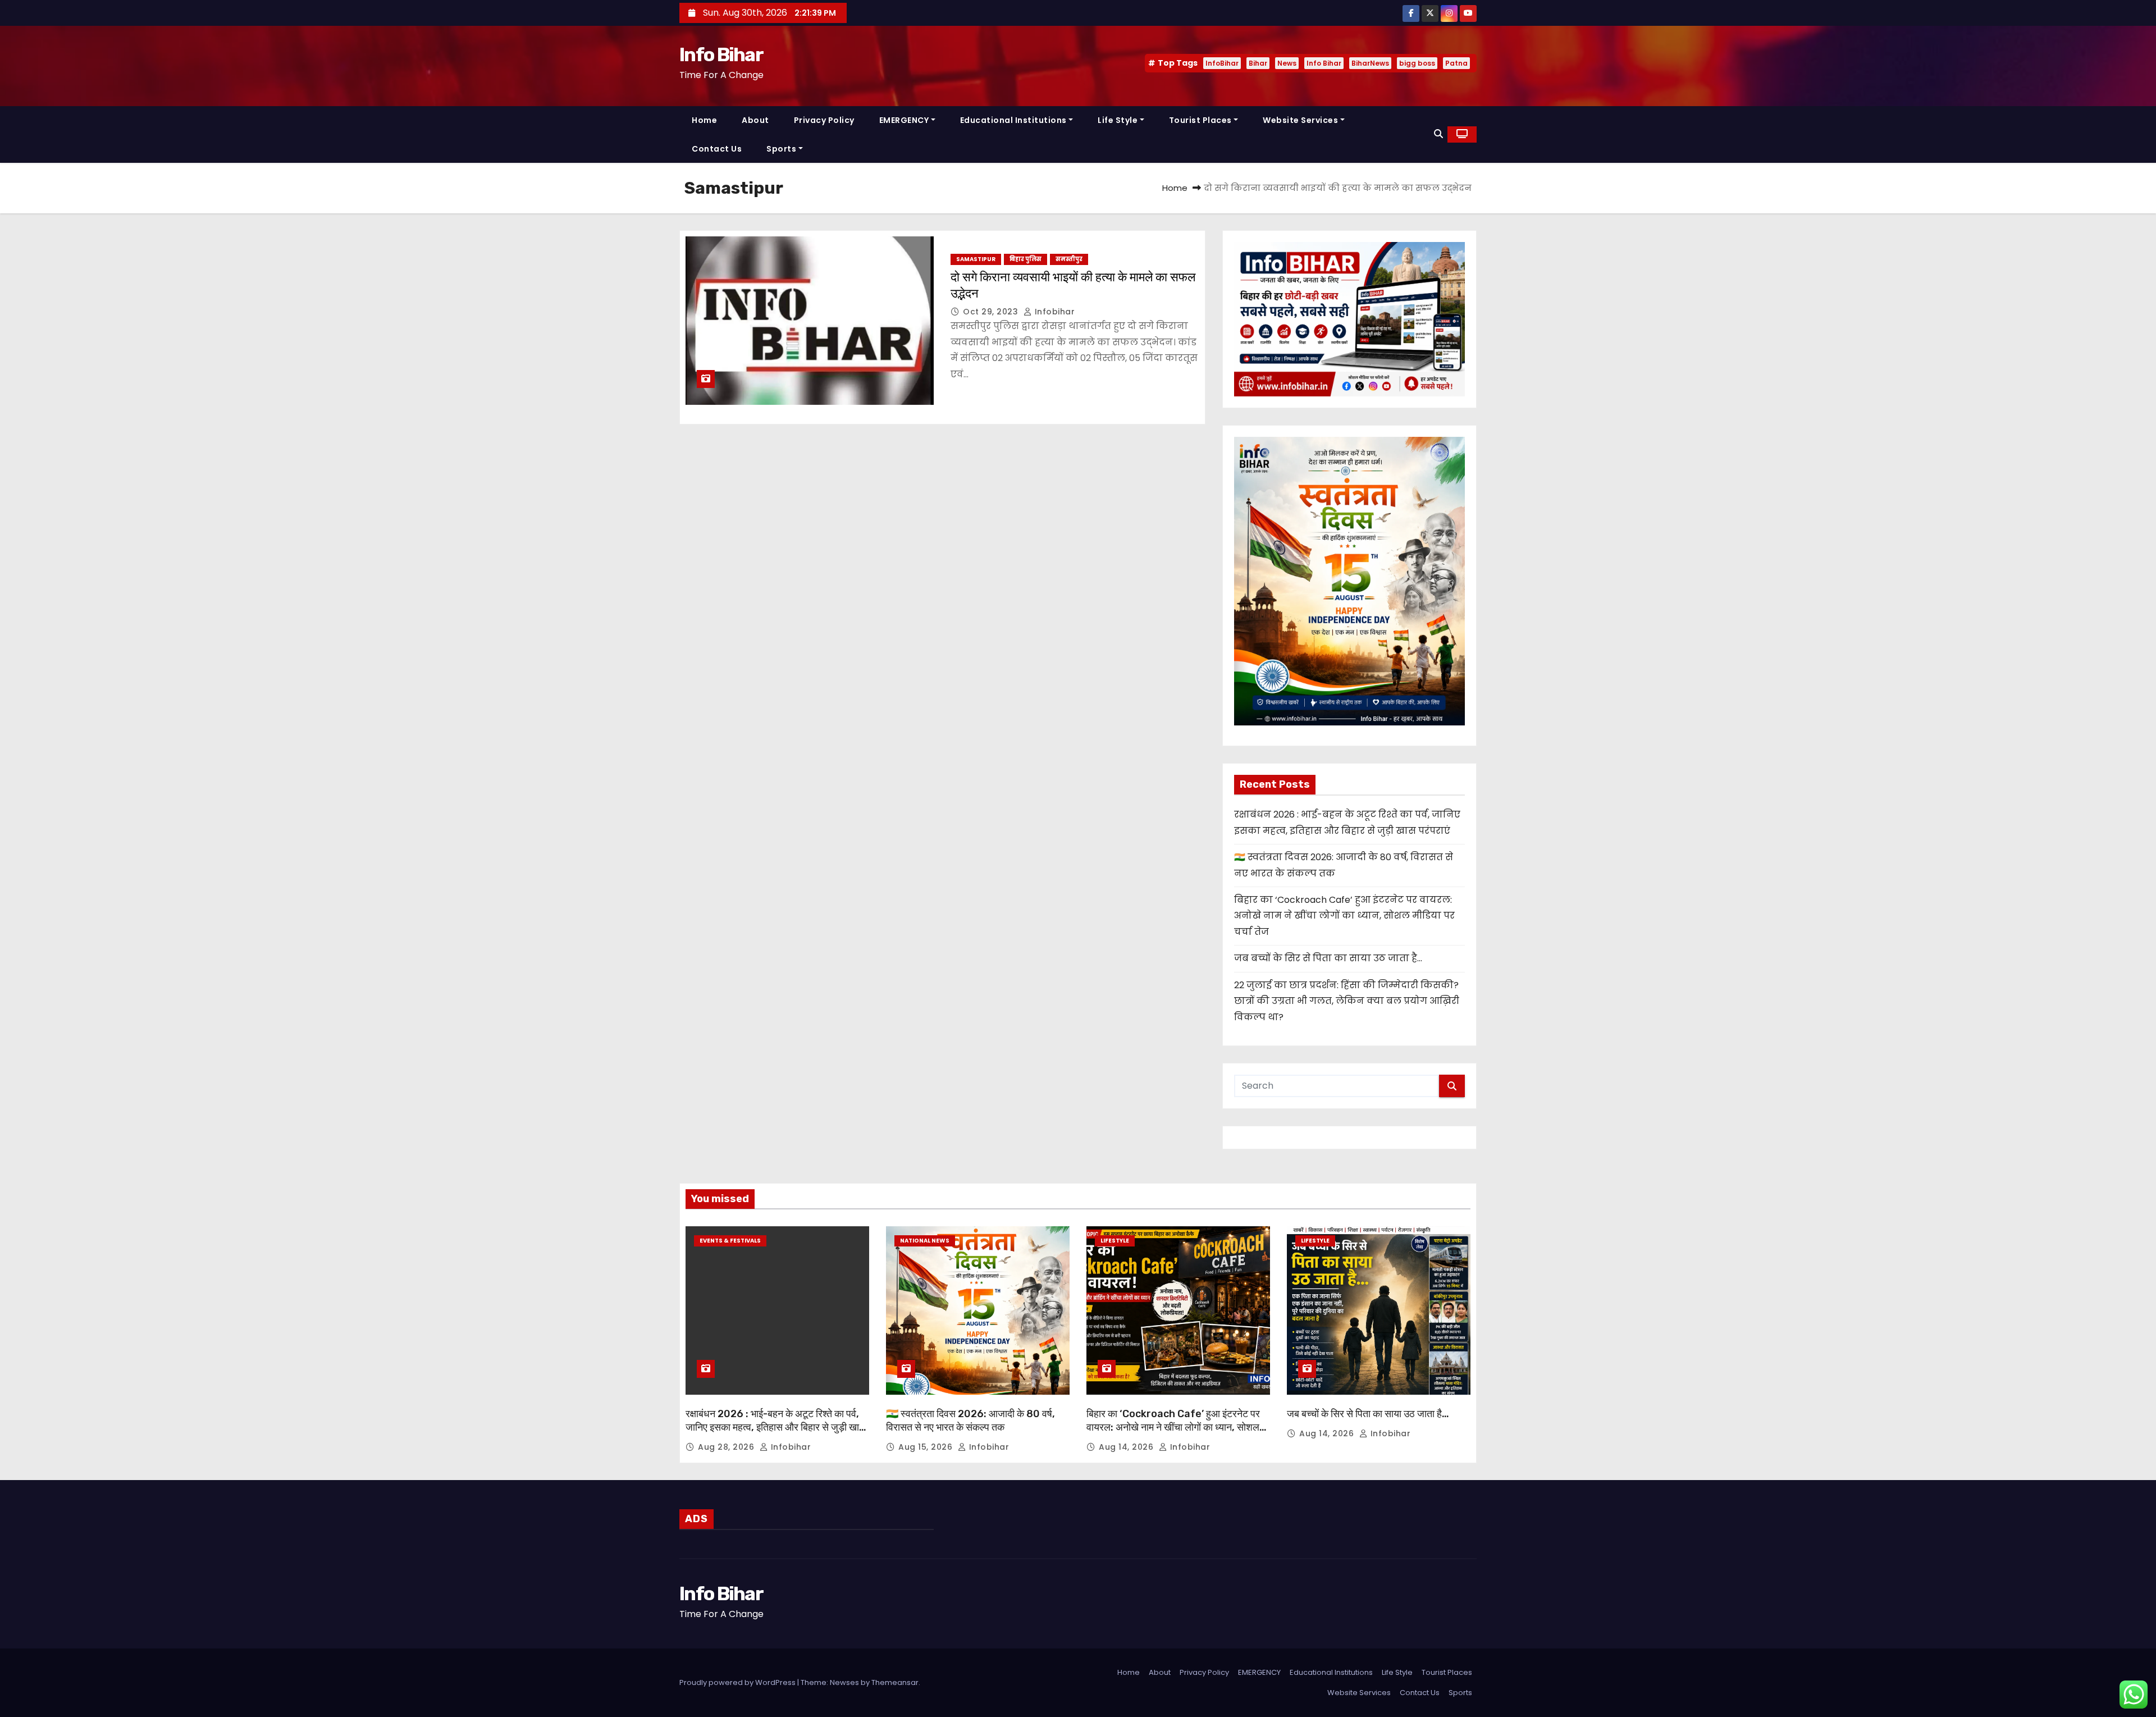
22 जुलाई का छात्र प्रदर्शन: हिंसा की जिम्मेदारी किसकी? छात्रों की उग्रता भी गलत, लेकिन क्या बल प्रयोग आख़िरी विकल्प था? (1347, 1001)
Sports (781, 149)
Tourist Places (1200, 120)
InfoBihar (1222, 63)
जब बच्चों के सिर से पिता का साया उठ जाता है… (1328, 958)
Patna (1456, 63)
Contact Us (717, 149)
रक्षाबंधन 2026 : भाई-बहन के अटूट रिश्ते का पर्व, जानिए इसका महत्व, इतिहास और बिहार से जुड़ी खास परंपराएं (776, 1427)
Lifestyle (1115, 1241)
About (755, 120)
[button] (1438, 134)
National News (925, 1241)
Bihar (1258, 63)
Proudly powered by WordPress (738, 1682)
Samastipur (976, 259)
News (1287, 63)
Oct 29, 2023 (992, 312)
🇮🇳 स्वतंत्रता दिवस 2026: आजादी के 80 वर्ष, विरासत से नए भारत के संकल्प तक (970, 1421)
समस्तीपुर (1069, 259)
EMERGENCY (904, 120)
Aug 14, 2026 (1127, 1447)
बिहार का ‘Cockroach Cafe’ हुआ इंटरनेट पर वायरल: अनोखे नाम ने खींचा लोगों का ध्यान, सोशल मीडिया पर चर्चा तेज (1344, 916)
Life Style (1118, 120)
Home (704, 120)
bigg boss (1417, 63)
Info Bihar (721, 55)
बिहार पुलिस (1026, 259)
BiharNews (1370, 63)
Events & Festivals (730, 1241)
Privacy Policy (824, 120)
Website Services (1300, 120)
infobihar (1053, 312)
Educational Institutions (1013, 120)
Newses (844, 1682)
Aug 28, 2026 (727, 1447)
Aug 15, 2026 (927, 1447)
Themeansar (895, 1682)
